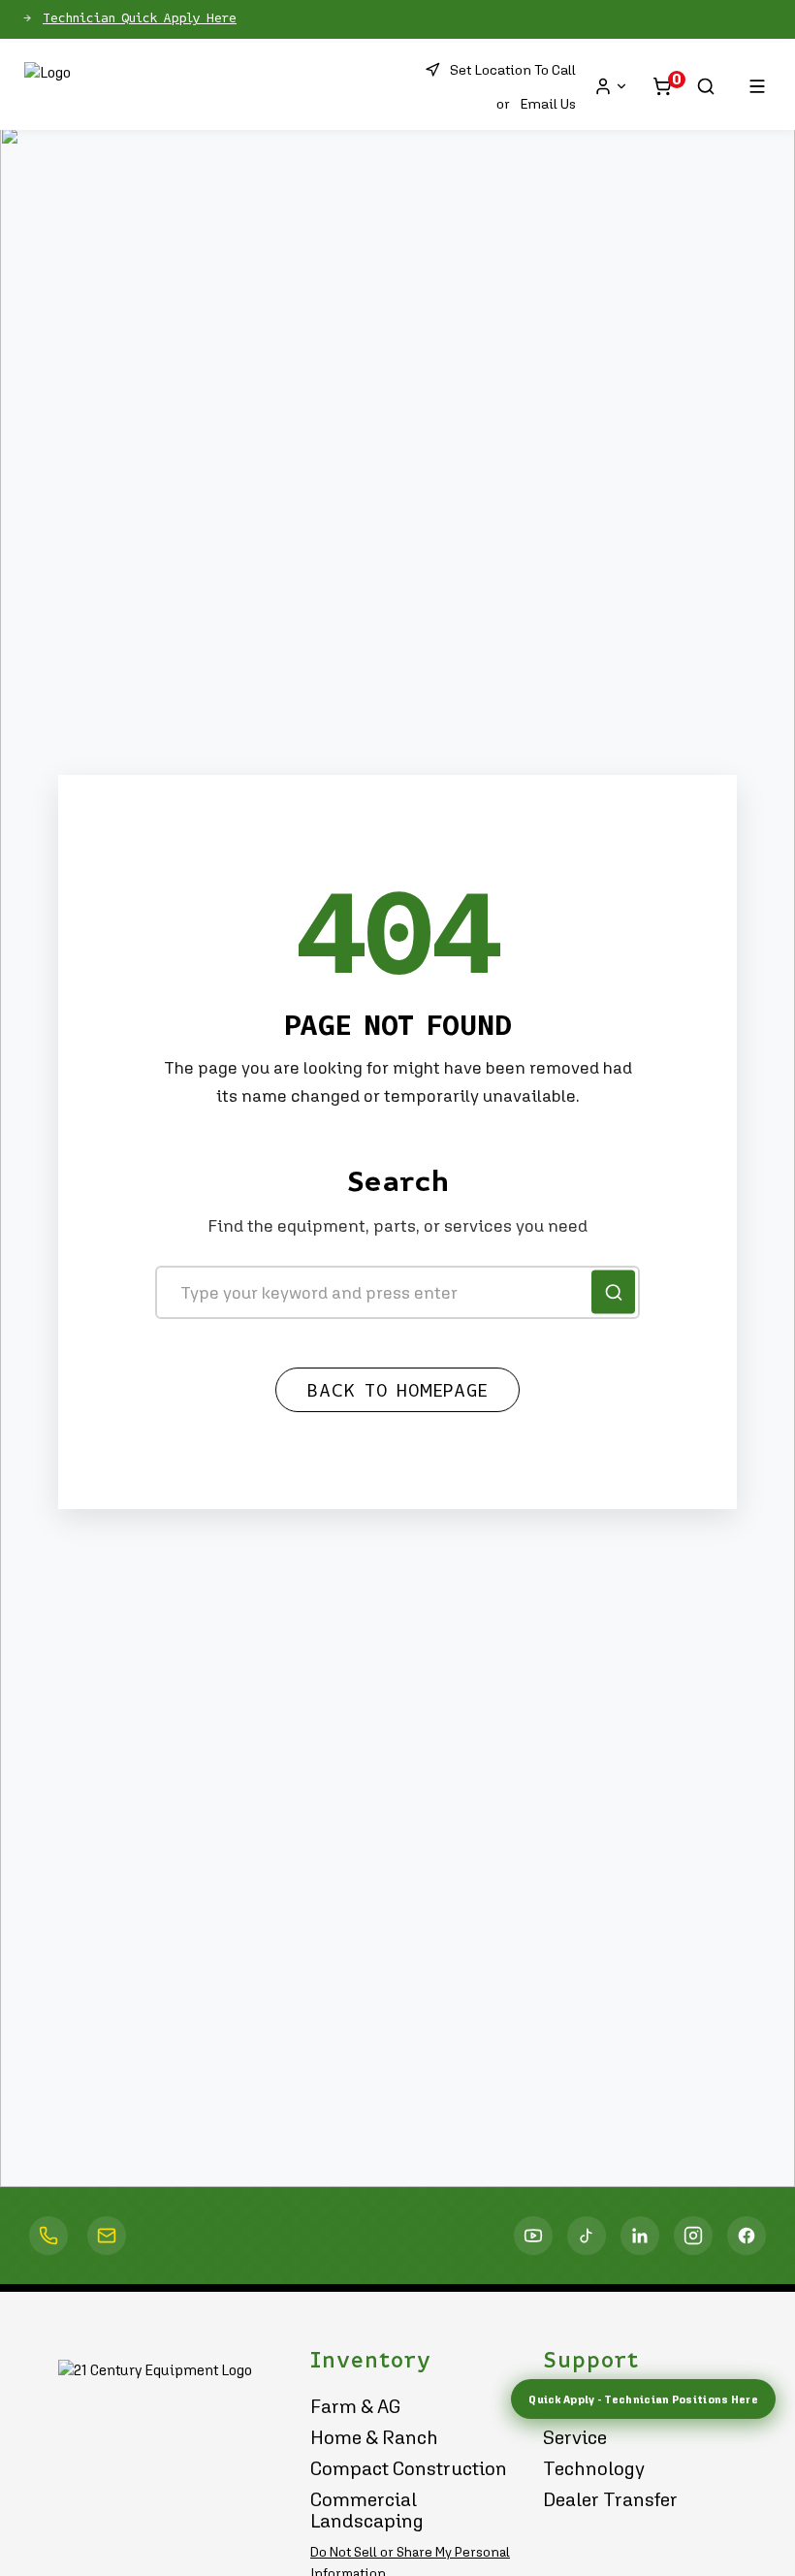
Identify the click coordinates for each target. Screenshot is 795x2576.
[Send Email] (107, 2236)
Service (575, 2437)
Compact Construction (409, 2468)
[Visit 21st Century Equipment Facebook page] (747, 2236)
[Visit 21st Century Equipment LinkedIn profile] (640, 2236)
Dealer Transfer (610, 2499)
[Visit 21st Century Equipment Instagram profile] (693, 2236)
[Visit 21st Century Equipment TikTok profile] (587, 2236)
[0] (662, 86)
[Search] (706, 86)
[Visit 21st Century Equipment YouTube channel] (533, 2236)
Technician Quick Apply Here (140, 18)
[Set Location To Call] (48, 2236)
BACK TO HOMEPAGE (397, 1391)
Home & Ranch (374, 2437)
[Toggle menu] (757, 86)
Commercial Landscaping (367, 2510)
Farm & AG (356, 2406)
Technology (594, 2468)
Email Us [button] (548, 103)
